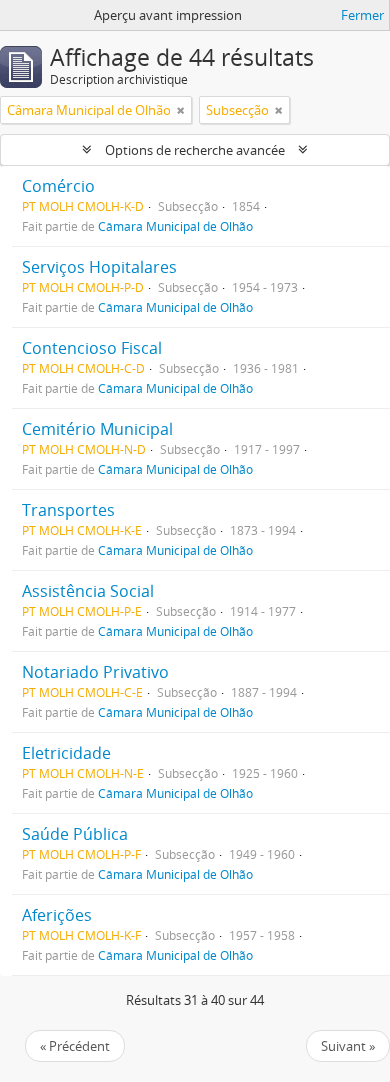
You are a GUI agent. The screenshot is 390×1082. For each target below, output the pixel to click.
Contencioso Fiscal (92, 348)
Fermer (362, 15)
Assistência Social (88, 591)
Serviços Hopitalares (99, 267)
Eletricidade (66, 753)
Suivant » (348, 1046)
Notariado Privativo (95, 672)
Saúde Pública (75, 834)
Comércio (58, 186)
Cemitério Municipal (97, 429)
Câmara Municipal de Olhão (175, 226)
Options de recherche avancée (195, 150)
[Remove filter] (181, 110)
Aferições (57, 915)
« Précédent (75, 1046)
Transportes (68, 510)
